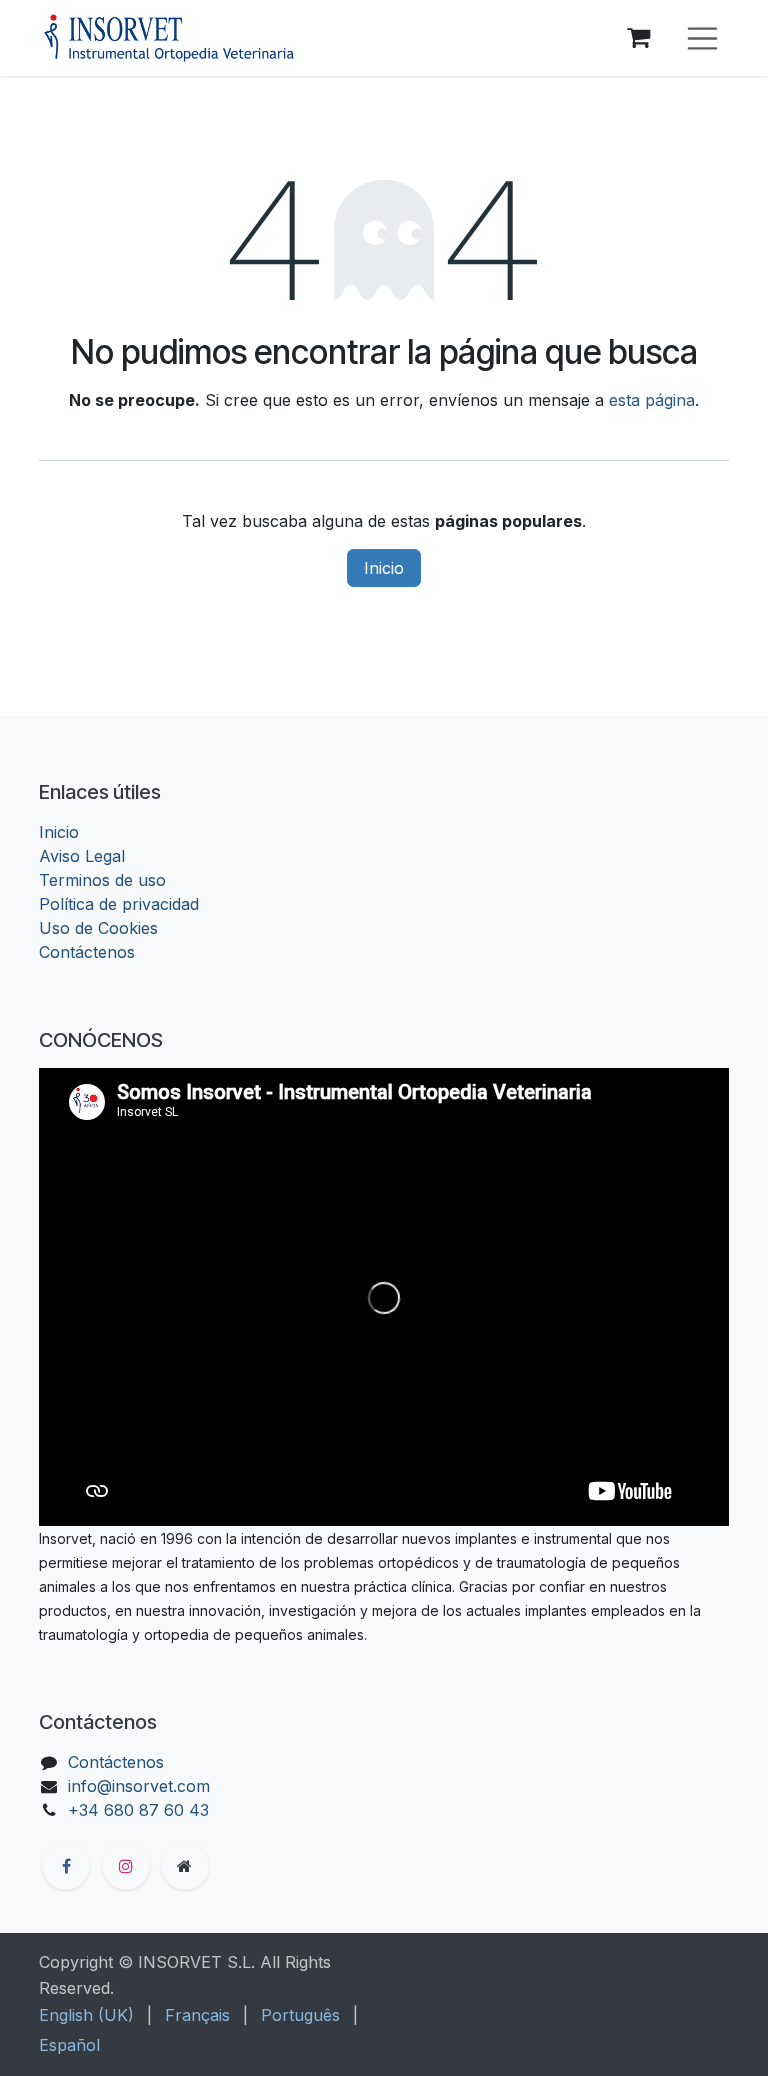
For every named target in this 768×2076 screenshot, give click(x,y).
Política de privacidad (119, 904)
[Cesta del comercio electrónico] (639, 38)
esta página (652, 400)
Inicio (384, 568)
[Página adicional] (185, 1866)
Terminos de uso (102, 880)
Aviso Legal (82, 856)
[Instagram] (126, 1866)
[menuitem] (86, 2015)
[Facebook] (66, 1866)
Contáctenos (87, 952)
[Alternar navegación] (703, 38)
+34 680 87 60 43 (138, 1810)
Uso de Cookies (98, 928)
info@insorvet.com (139, 1786)
